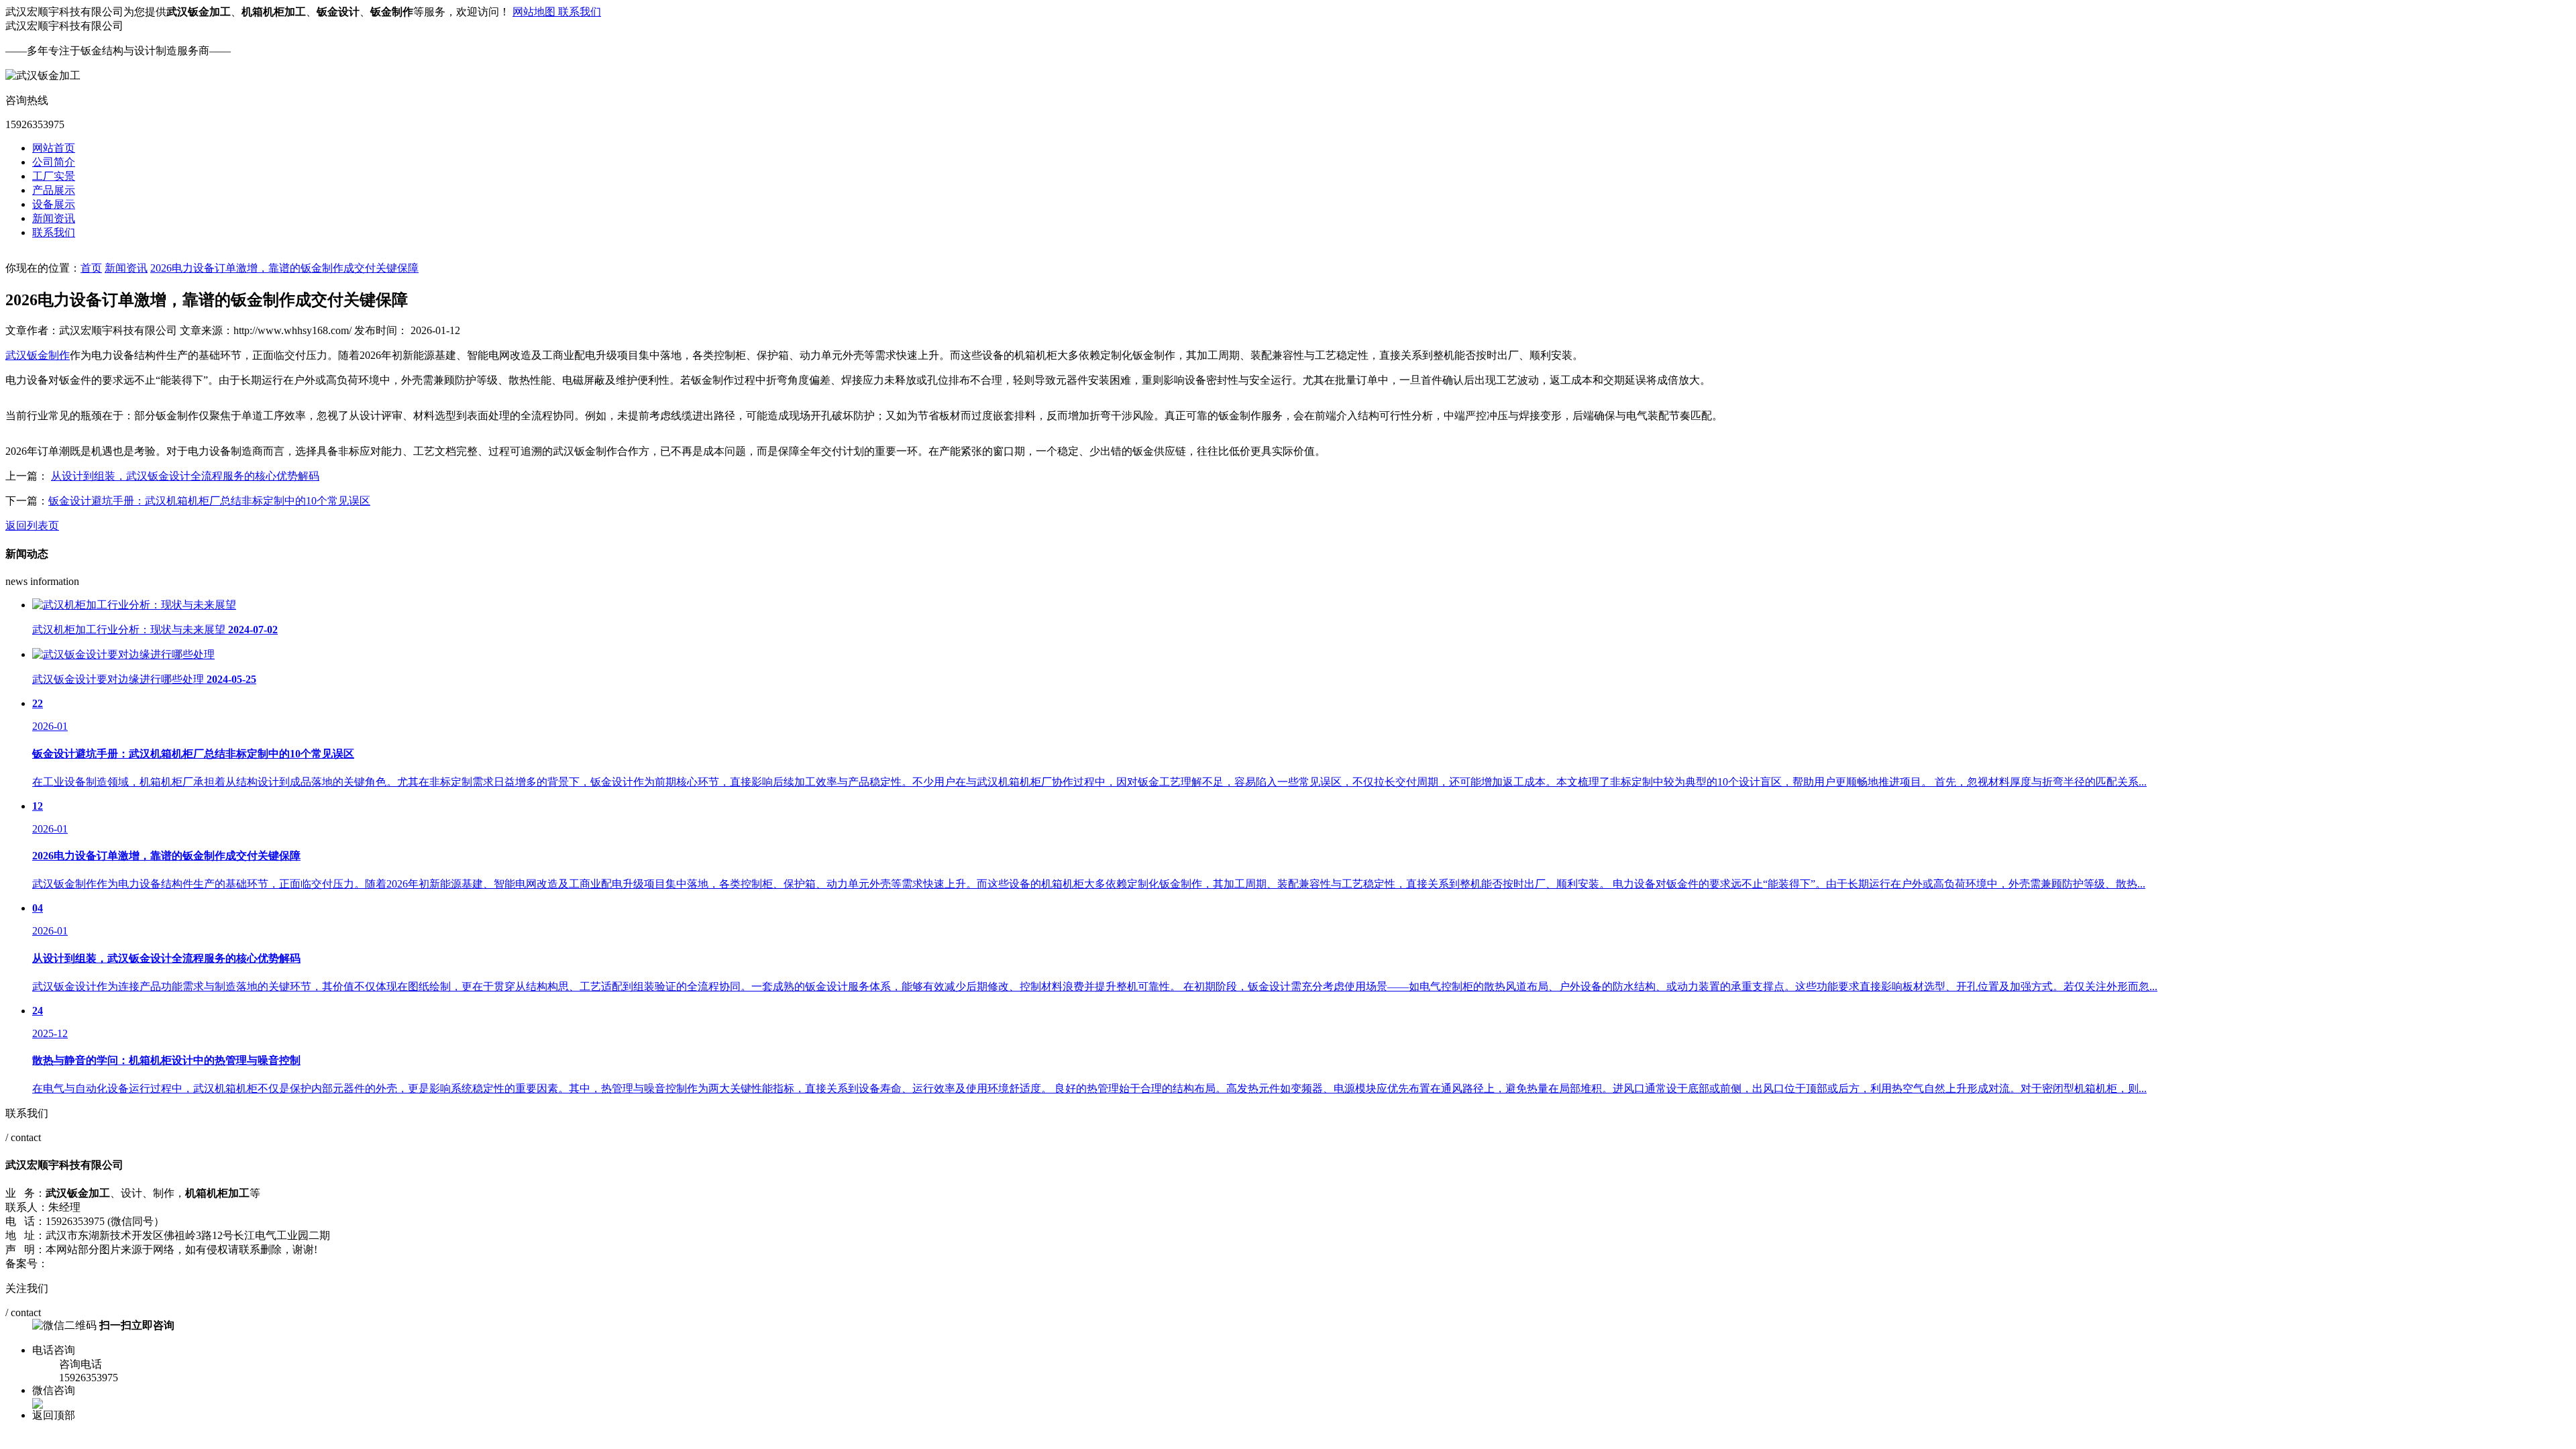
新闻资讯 (54, 218)
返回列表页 (32, 526)
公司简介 (54, 162)
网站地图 (535, 12)
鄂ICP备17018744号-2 (99, 1264)
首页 (91, 268)
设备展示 (54, 204)
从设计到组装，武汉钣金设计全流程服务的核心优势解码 (185, 476)
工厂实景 (54, 176)
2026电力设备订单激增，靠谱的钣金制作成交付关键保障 (284, 268)
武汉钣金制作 (38, 355)
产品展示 (54, 190)
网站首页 (54, 148)
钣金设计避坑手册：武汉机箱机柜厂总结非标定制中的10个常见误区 (209, 501)
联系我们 (580, 12)
